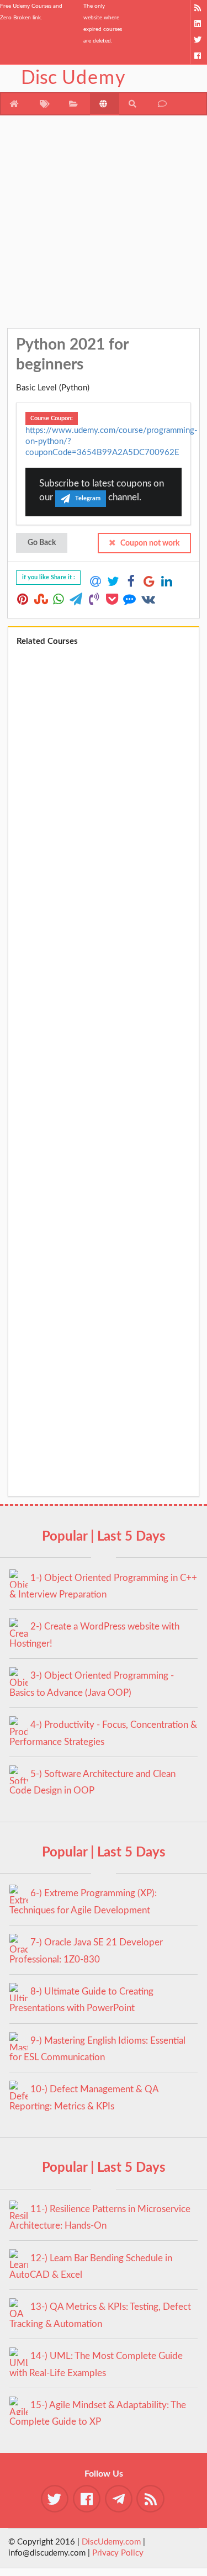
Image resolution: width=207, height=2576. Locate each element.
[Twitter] (198, 40)
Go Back (42, 543)
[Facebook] (198, 56)
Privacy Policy (118, 2553)
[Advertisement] (104, 224)
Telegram (88, 498)
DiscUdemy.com (111, 2542)
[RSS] (198, 8)
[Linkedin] (198, 24)
